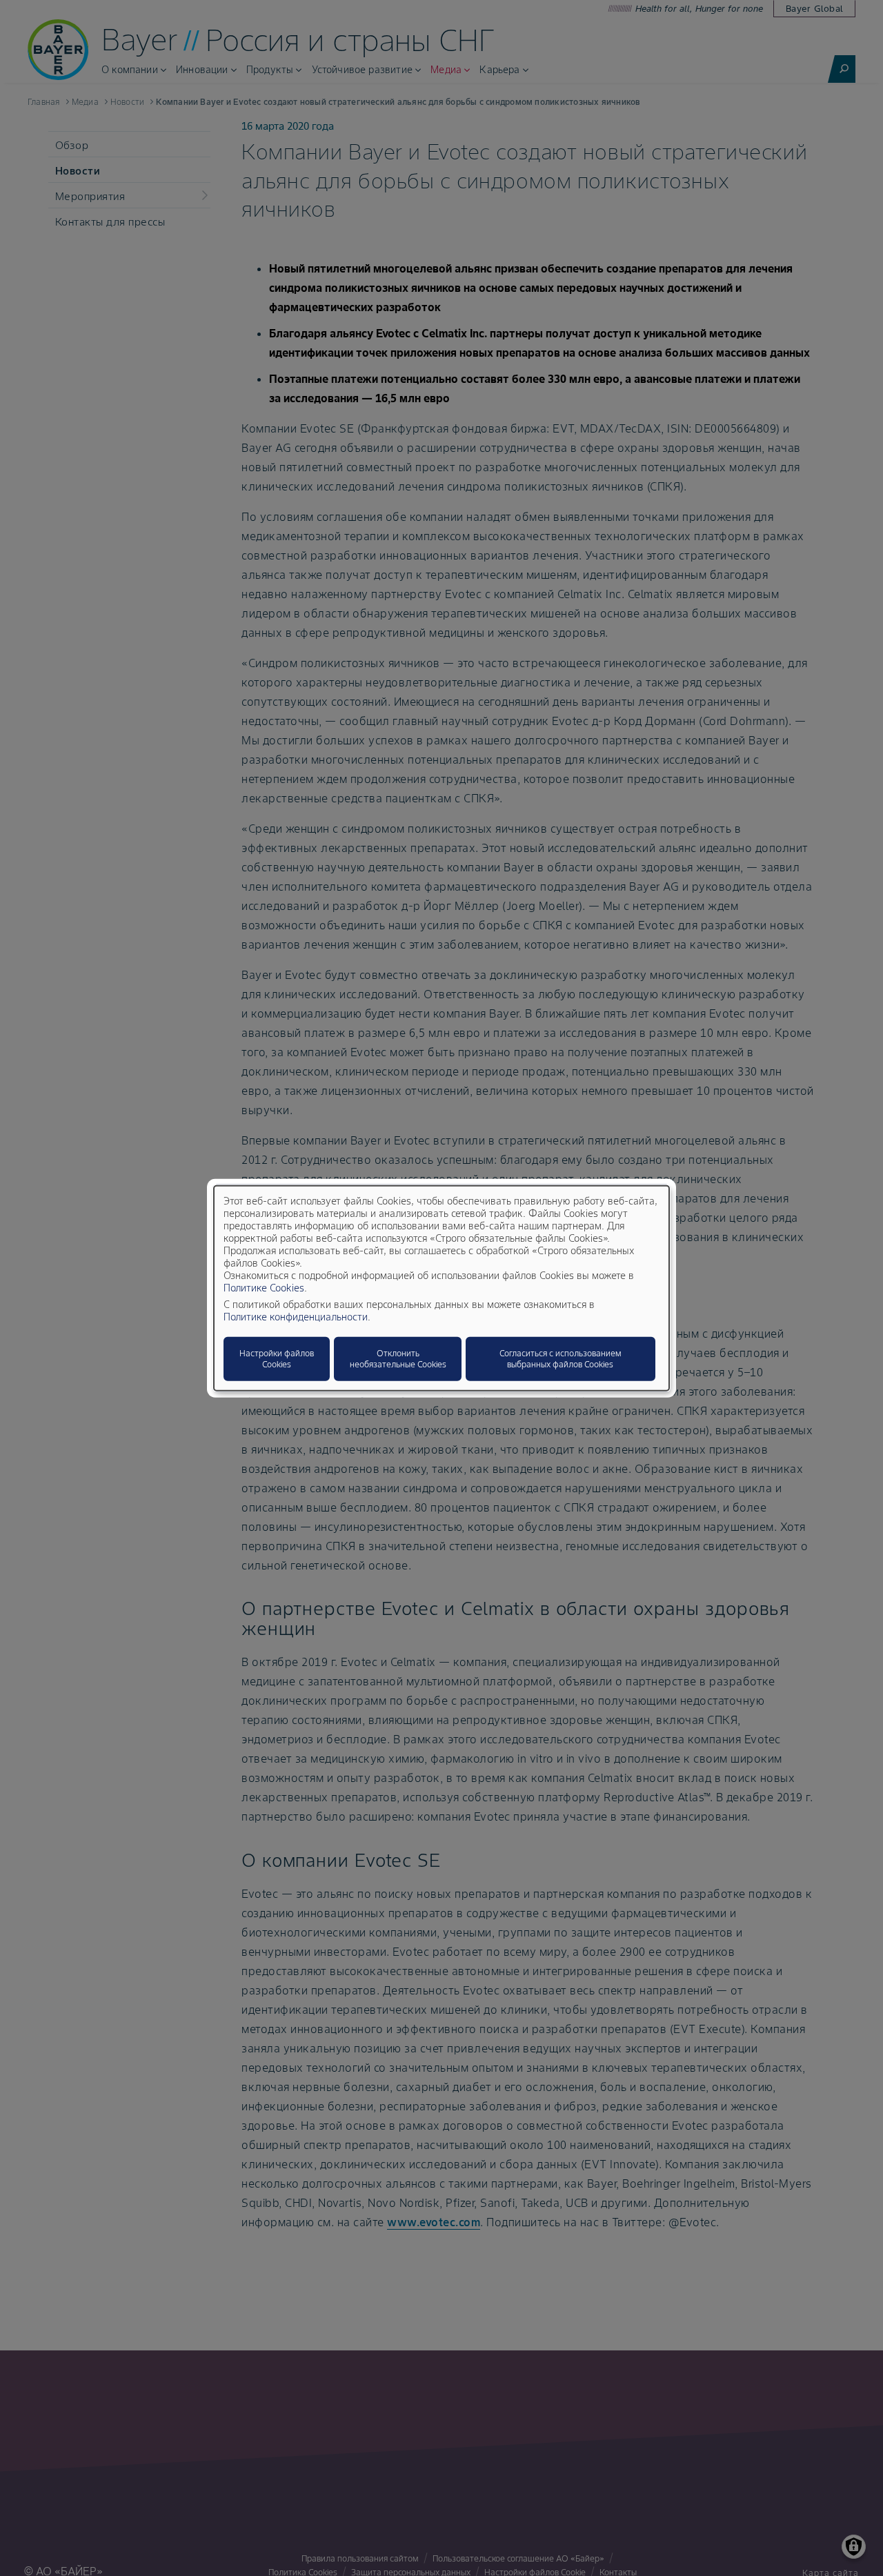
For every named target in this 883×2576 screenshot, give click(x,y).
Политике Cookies (264, 1287)
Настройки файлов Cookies (277, 1358)
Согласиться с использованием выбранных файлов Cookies (560, 1358)
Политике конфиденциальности (296, 1316)
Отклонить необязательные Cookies (398, 1358)
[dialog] (441, 1288)
